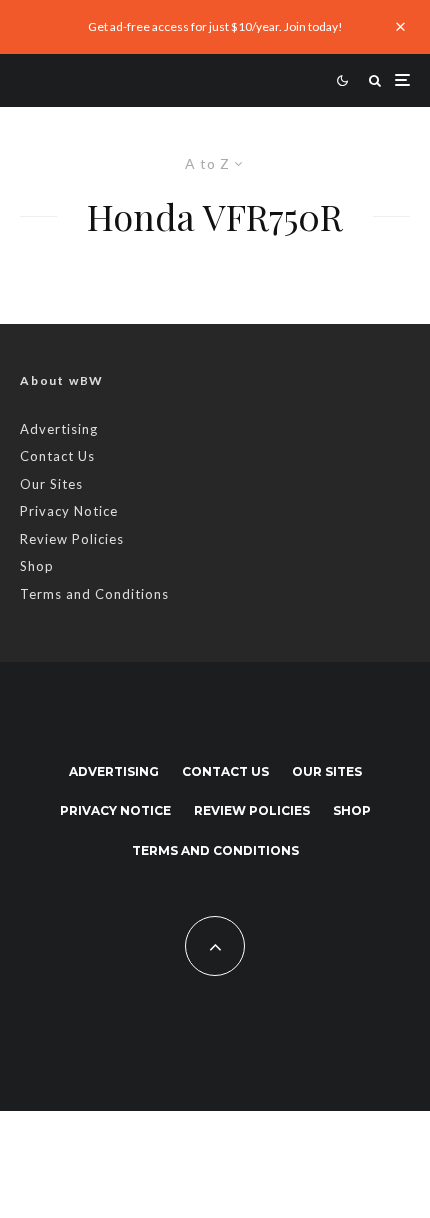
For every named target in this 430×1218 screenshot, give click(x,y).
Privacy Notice (69, 511)
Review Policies (72, 539)
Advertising (59, 429)
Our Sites (51, 484)
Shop (37, 566)
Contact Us (57, 456)
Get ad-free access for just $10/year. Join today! (215, 26)
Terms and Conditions (94, 594)
